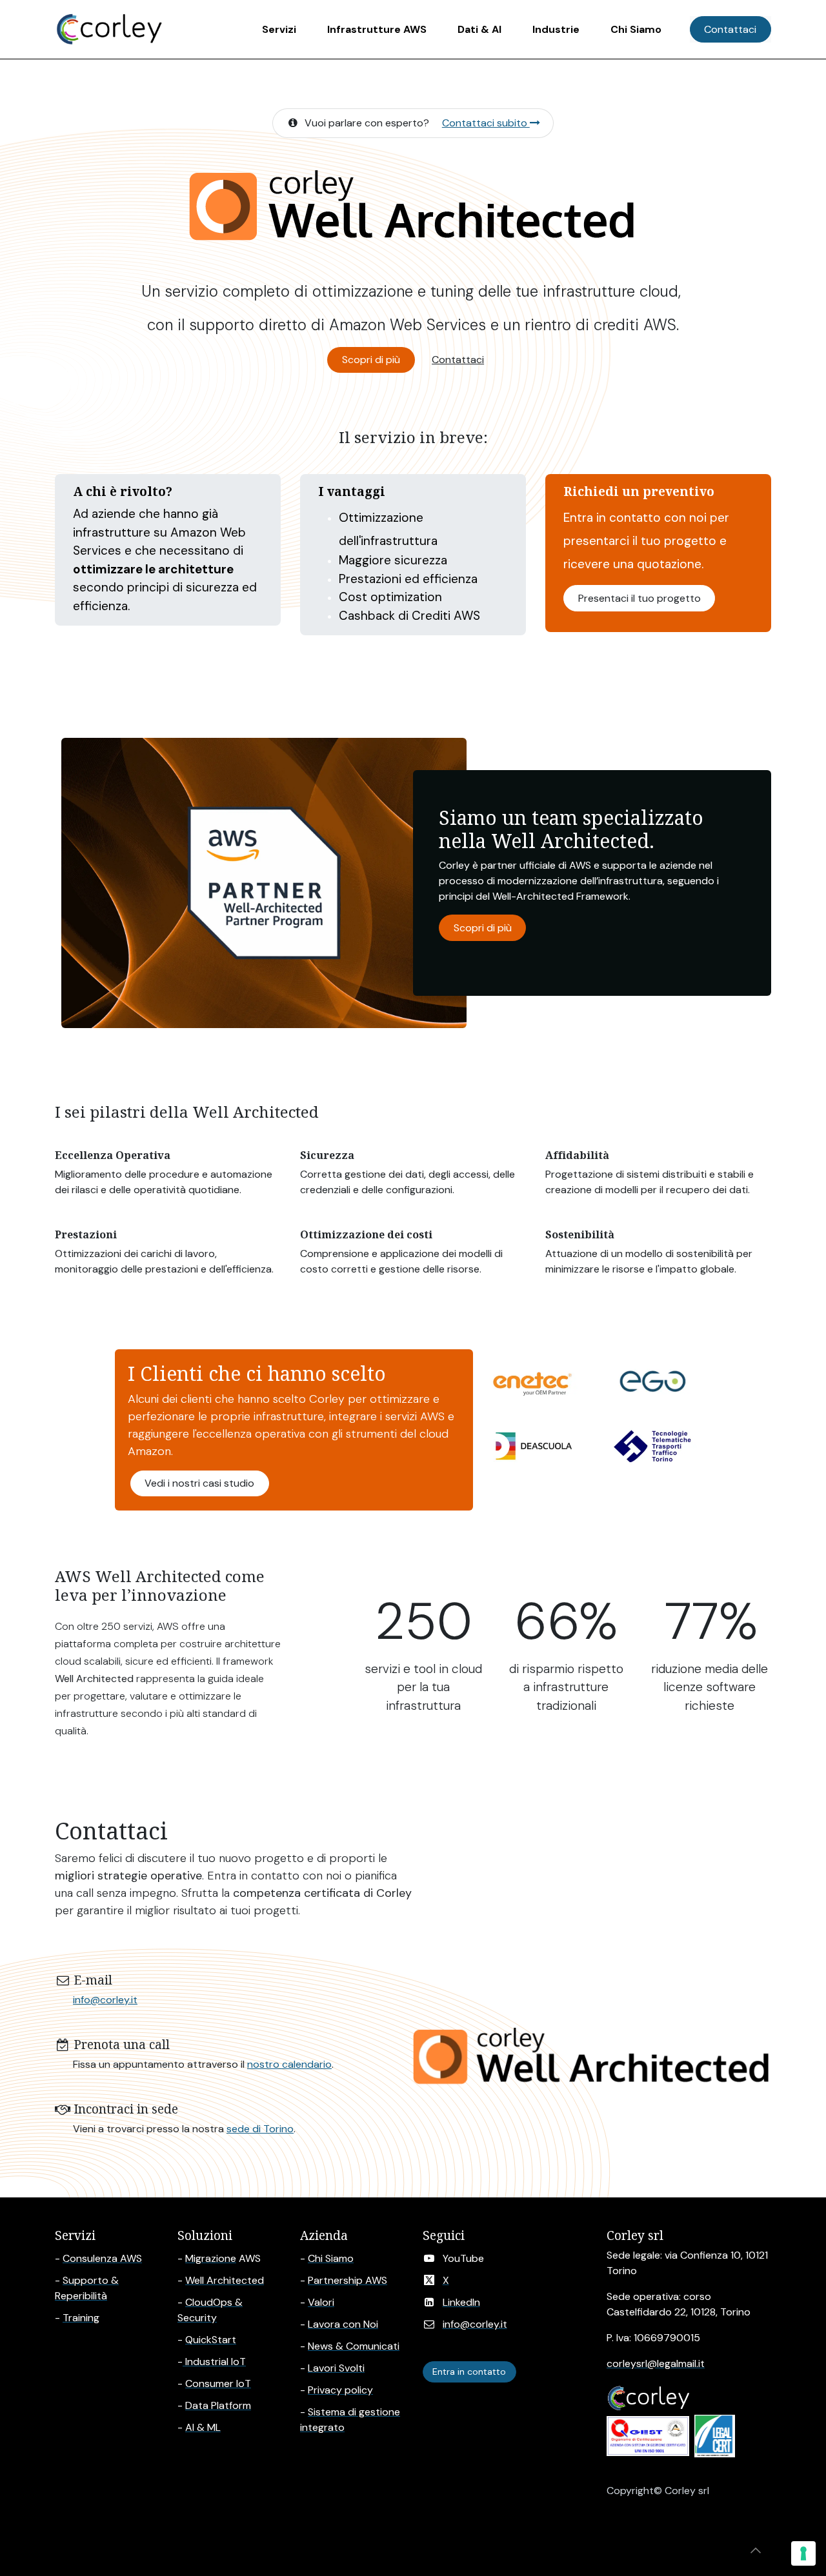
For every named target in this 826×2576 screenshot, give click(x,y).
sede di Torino (260, 2129)
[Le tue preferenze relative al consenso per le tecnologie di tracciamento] (803, 2553)
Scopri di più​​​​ (371, 360)
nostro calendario (289, 2064)
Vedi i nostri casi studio (199, 1483)
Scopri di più (483, 928)
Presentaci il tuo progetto (640, 598)
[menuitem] (279, 30)
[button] (756, 2550)
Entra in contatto (469, 2372)
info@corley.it (105, 2000)
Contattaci (730, 29)
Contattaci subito (486, 123)
